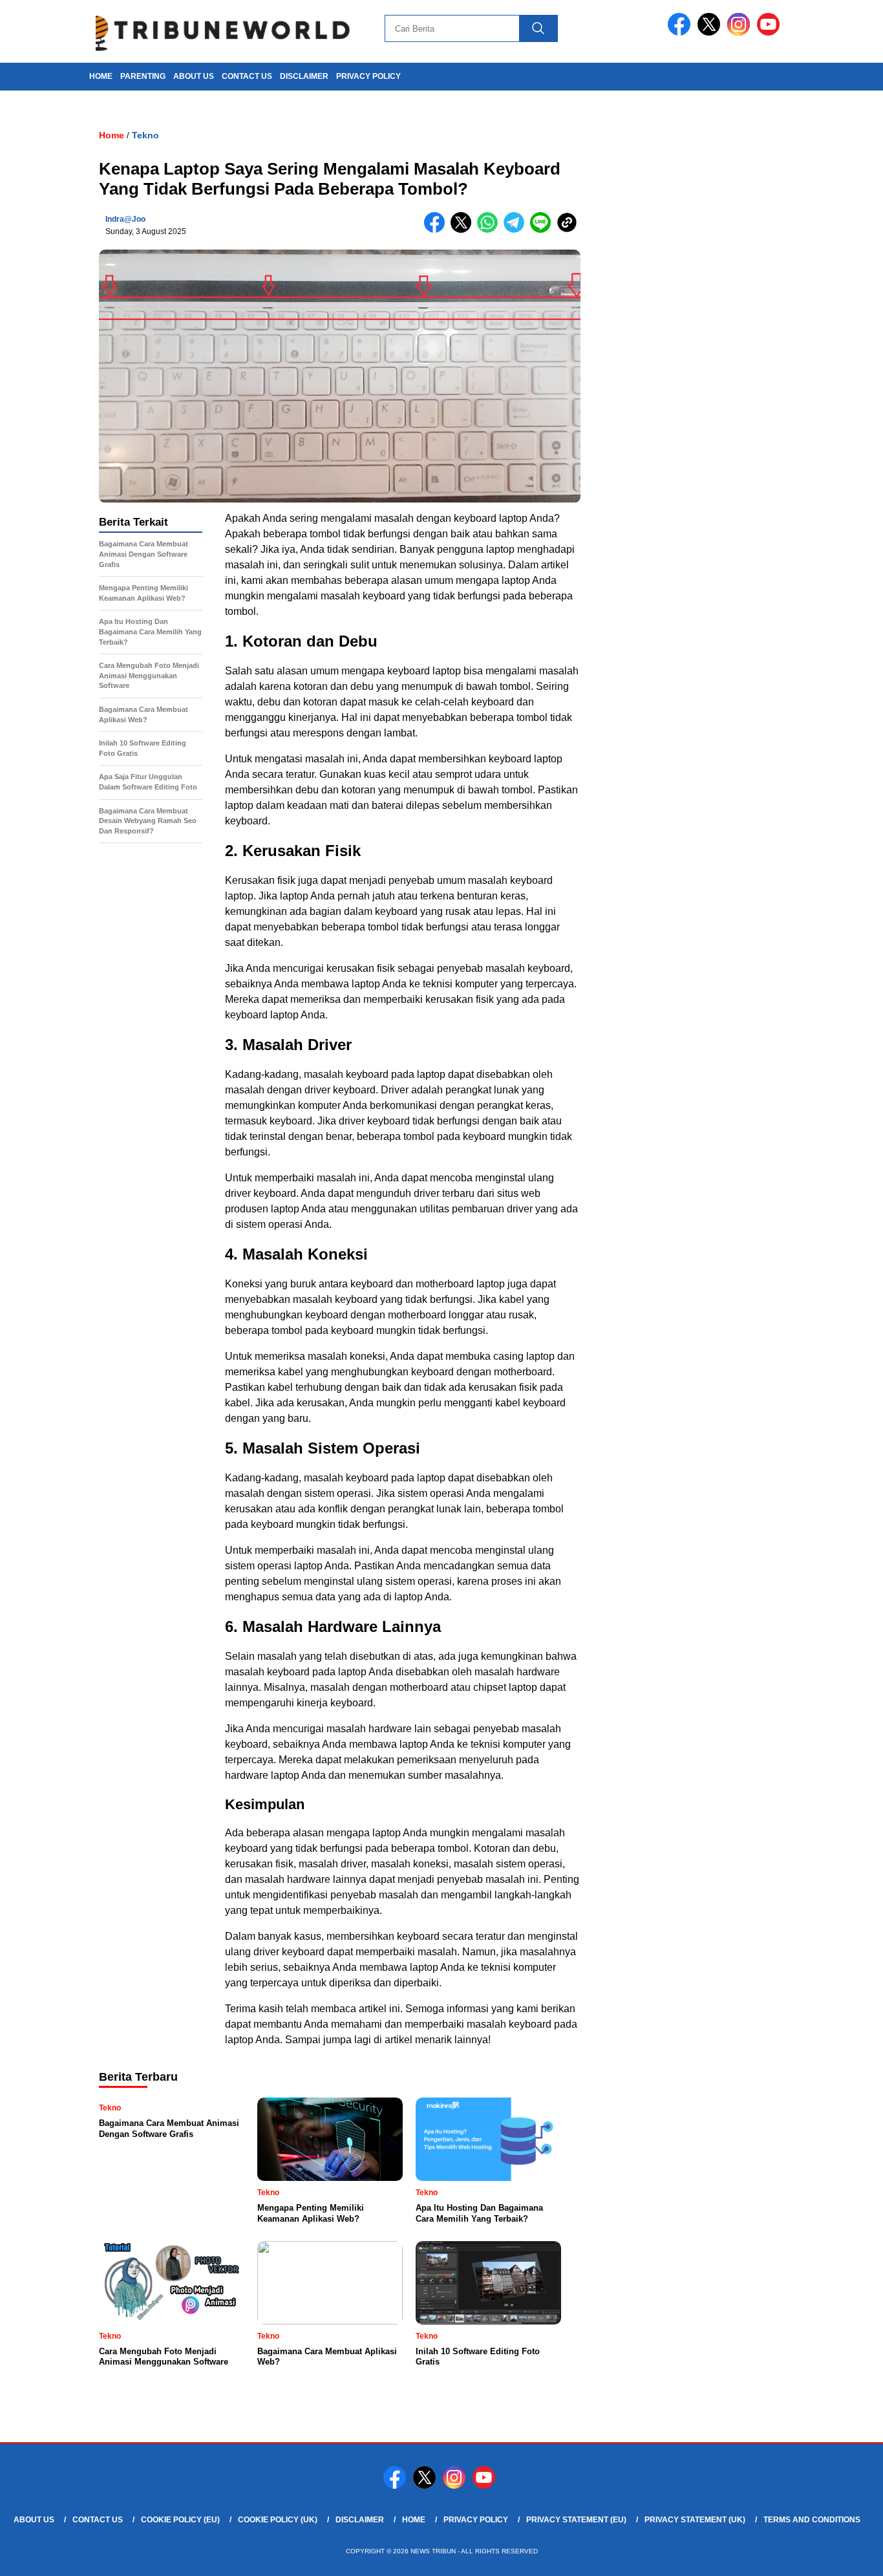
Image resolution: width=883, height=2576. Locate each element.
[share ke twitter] (464, 230)
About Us (194, 76)
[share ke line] (543, 230)
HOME (101, 76)
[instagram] (741, 33)
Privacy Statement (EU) (576, 2520)
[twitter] (711, 33)
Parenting (143, 76)
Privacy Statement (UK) (695, 2520)
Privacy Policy (368, 76)
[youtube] (771, 33)
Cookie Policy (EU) (180, 2520)
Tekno (145, 135)
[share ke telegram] (517, 230)
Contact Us (247, 76)
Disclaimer (304, 76)
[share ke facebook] (437, 230)
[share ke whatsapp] (490, 230)
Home (414, 2520)
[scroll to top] (846, 2556)
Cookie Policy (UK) (278, 2520)
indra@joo (125, 219)
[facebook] (681, 33)
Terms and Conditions (812, 2520)
